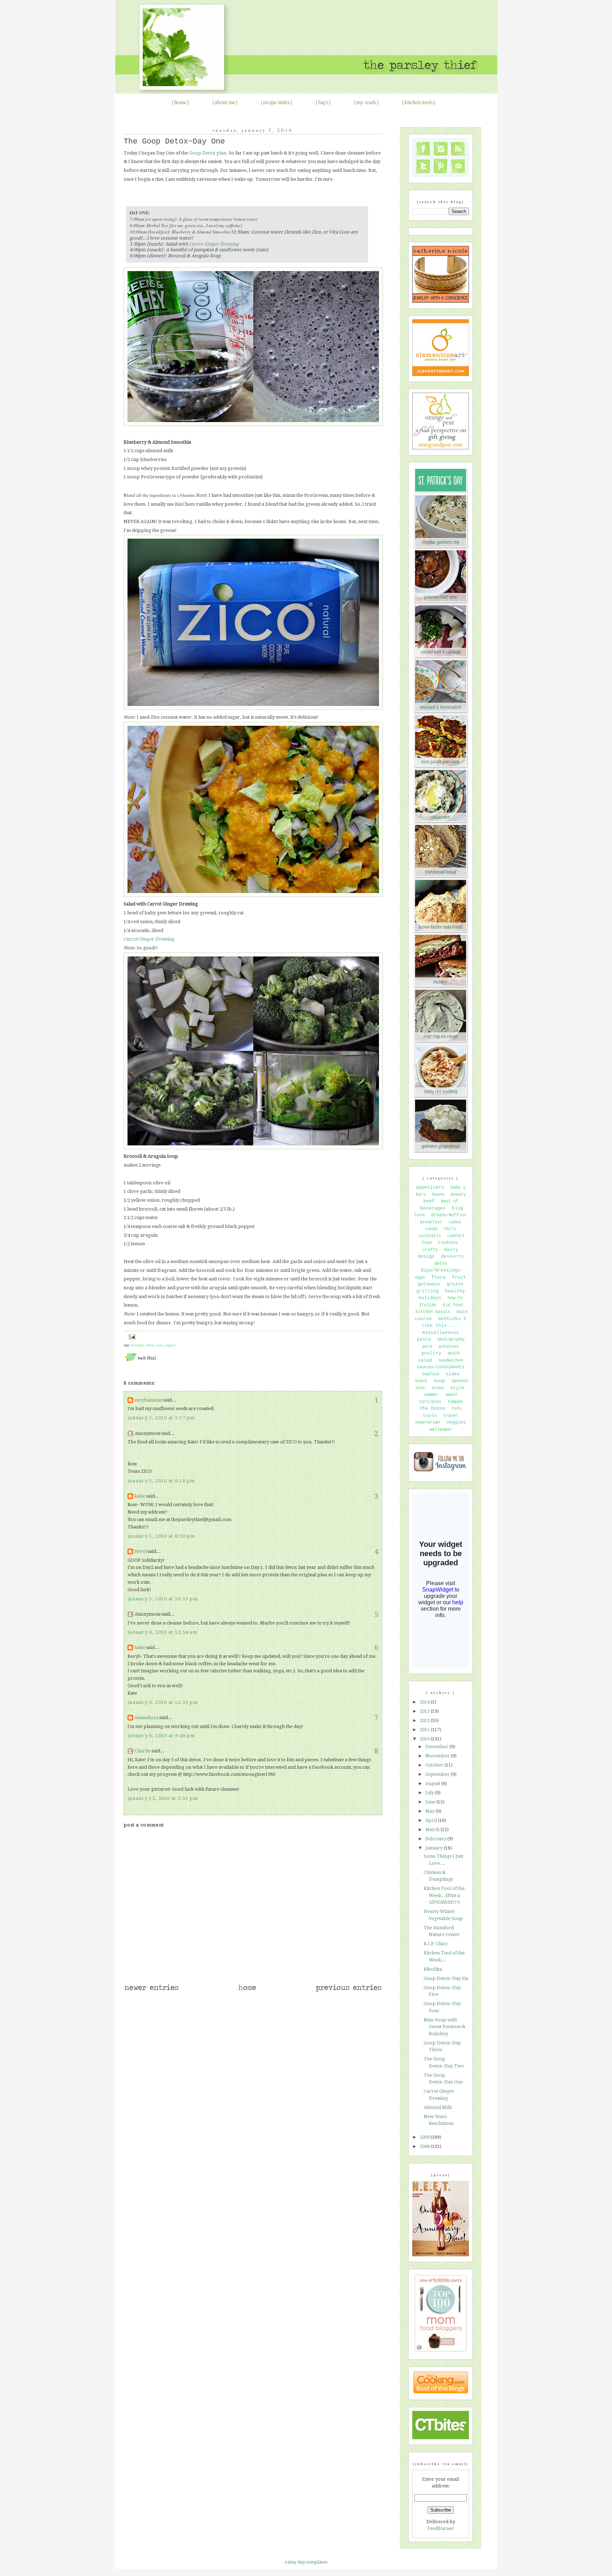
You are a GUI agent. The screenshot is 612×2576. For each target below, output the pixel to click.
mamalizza (146, 1718)
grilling (427, 1291)
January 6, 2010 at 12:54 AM (162, 1632)
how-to (455, 1298)
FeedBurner (441, 2528)
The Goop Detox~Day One (174, 142)
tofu (457, 1409)
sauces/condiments (441, 1367)
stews (438, 1388)
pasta (424, 1339)
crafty (430, 1250)
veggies (170, 1345)
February (436, 1839)
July (430, 1793)
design (426, 1256)
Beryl (141, 1551)
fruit (459, 1277)
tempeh (455, 1402)
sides (453, 1374)
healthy (455, 1291)
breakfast (431, 1222)
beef (429, 1201)
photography (451, 1340)
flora (438, 1277)
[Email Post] (131, 1337)
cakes (455, 1222)
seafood (430, 1374)
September (438, 1774)
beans (438, 1195)
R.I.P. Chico (436, 1944)
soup (159, 1345)
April (432, 1820)
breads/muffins (449, 1215)
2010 (425, 1739)
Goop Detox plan (208, 153)
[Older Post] (348, 1991)
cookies (448, 1243)
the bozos (432, 1408)
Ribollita (433, 1969)
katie (140, 1496)
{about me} (225, 102)
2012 (425, 1720)
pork (427, 1347)
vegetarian (427, 1422)
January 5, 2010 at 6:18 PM (161, 1481)
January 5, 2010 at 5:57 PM (161, 1418)
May (430, 1811)
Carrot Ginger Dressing (214, 244)
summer (431, 1395)
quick (454, 1353)
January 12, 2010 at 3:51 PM (163, 1798)
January (435, 1848)
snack (421, 1381)
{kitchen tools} (419, 102)
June (431, 1802)
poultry (431, 1353)
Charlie (143, 1751)
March (433, 1829)
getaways (429, 1284)
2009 (425, 2137)
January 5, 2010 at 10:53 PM (163, 1599)
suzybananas (148, 1400)
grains (455, 1284)
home (180, 102)
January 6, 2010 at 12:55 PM (163, 1702)
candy (431, 1229)
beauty (458, 1195)
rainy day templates (306, 2562)
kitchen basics (433, 1312)
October (435, 1765)
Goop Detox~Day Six (446, 1978)
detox (150, 1345)
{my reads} (366, 102)
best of (450, 1201)
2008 (425, 2146)
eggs (420, 1278)
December (437, 1747)
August (433, 1783)
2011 (425, 1730)
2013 (425, 1711)
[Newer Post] (151, 1991)
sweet (451, 1395)
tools (430, 1416)
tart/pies (430, 1402)
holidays (430, 1298)
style (457, 1388)
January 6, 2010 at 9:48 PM (161, 1736)
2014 (425, 1702)
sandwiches (451, 1360)
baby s (458, 1188)
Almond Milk (438, 2107)
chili (450, 1229)
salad (425, 1360)
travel (451, 1416)
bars (421, 1195)
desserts (452, 1256)
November (438, 1756)
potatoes (449, 1347)
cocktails (430, 1236)
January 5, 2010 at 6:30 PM (161, 1536)
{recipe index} (277, 102)
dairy (451, 1250)
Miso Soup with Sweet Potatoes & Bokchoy (444, 2027)
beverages (137, 1345)
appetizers (430, 1187)
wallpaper (441, 1430)
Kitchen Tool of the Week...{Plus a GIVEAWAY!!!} (444, 1895)
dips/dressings (441, 1270)
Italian (428, 1305)
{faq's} (323, 102)
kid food (453, 1305)
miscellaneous (441, 1333)
